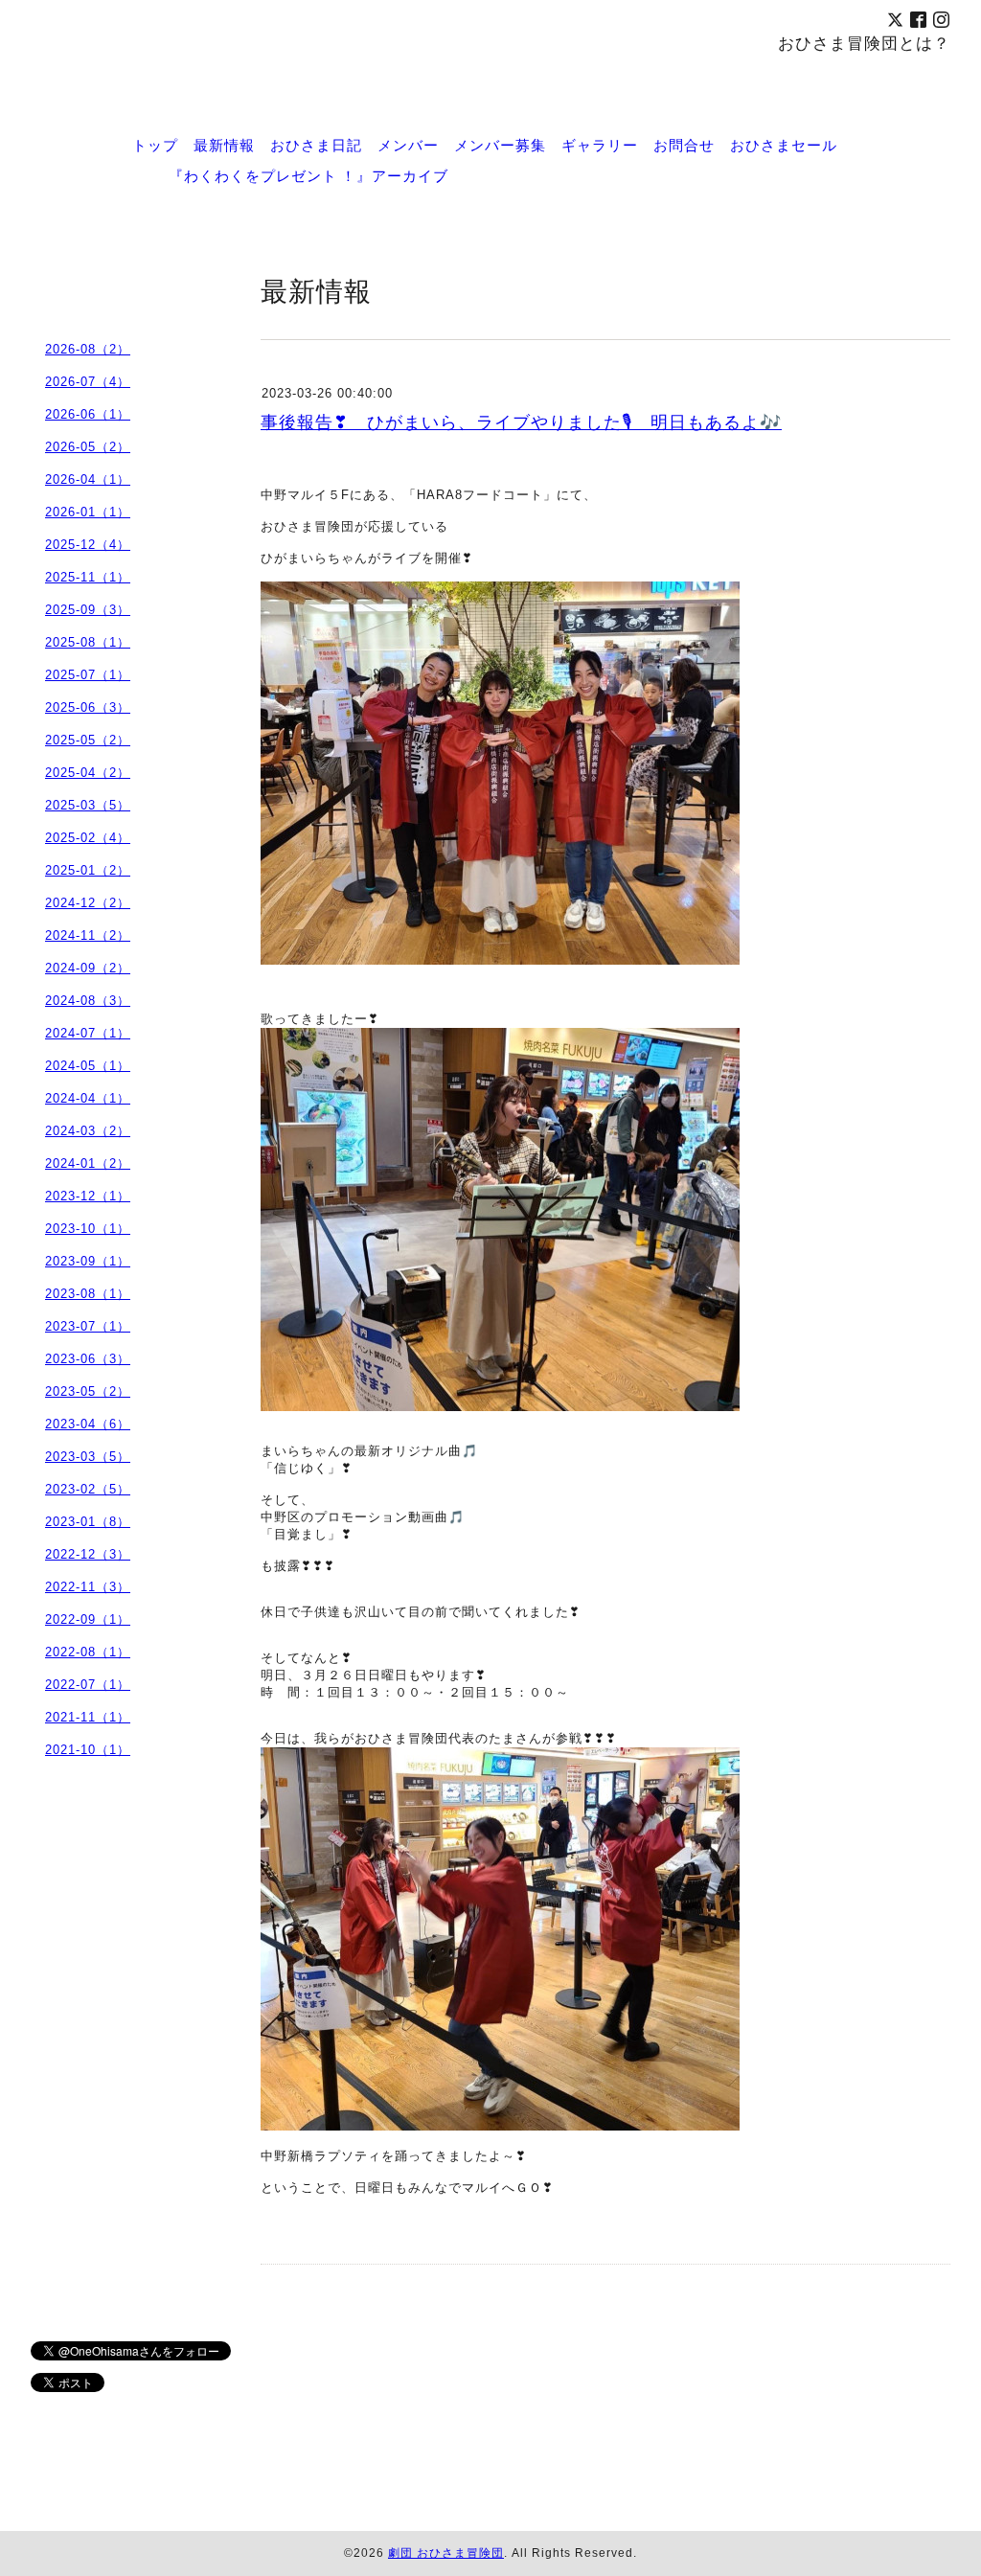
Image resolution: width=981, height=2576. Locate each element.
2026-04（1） (88, 479)
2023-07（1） (88, 1326)
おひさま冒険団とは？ (864, 43)
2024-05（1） (88, 1066)
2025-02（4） (88, 838)
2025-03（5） (88, 805)
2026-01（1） (88, 512)
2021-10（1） (88, 1750)
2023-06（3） (88, 1359)
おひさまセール (784, 145)
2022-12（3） (88, 1554)
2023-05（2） (88, 1391)
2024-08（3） (88, 1001)
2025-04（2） (88, 773)
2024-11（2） (88, 935)
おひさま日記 (316, 145)
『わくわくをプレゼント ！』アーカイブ (308, 175)
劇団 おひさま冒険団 (446, 2553)
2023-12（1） (88, 1196)
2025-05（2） (88, 740)
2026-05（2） (88, 447)
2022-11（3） (88, 1587)
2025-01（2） (88, 870)
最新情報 (224, 145)
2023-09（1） (88, 1261)
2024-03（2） (88, 1131)
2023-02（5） (88, 1489)
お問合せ (684, 145)
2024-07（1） (88, 1033)
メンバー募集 (500, 145)
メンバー (408, 145)
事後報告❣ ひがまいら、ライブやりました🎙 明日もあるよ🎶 (521, 422)
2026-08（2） (88, 349)
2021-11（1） (88, 1717)
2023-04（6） (88, 1424)
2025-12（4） (88, 545)
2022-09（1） (88, 1619)
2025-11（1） (88, 577)
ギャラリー (600, 145)
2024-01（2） (88, 1163)
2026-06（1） (88, 414)
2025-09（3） (88, 610)
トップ (155, 145)
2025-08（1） (88, 642)
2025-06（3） (88, 707)
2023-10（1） (88, 1229)
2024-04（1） (88, 1098)
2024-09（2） (88, 968)
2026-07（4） (88, 382)
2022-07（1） (88, 1685)
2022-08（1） (88, 1652)
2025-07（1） (88, 675)
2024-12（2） (88, 903)
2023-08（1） (88, 1294)
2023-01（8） (88, 1522)
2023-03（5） (88, 1457)
